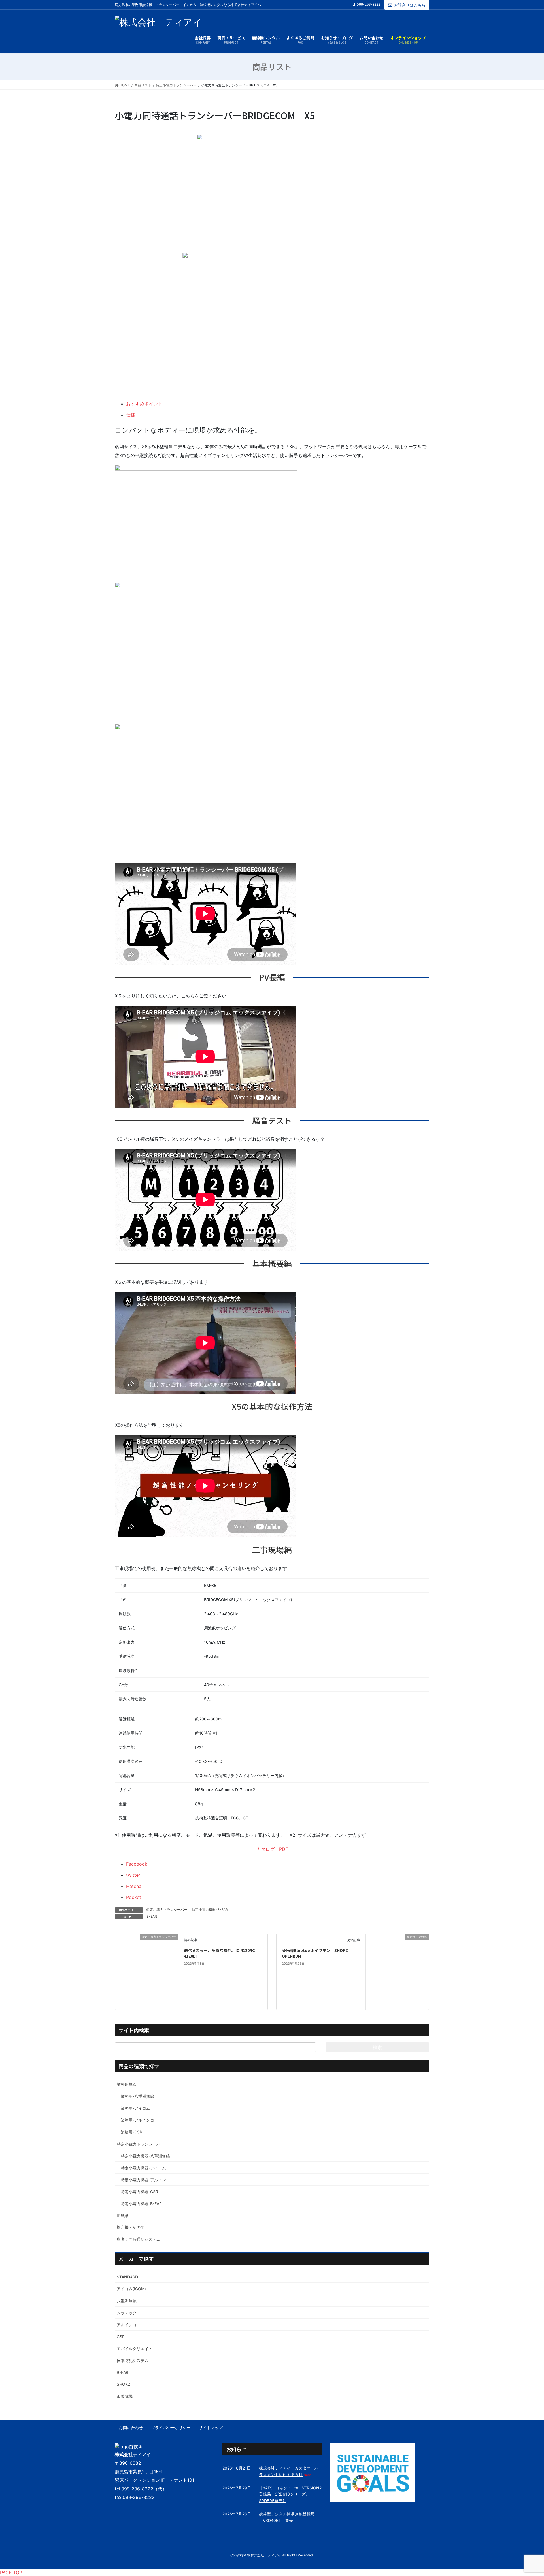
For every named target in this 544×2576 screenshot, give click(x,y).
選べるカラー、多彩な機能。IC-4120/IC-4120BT (220, 1953)
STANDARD (127, 2277)
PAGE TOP (11, 2573)
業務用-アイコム (135, 2108)
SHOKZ (124, 2384)
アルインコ (127, 2325)
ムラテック (127, 2313)
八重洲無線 (127, 2301)
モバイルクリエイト (135, 2348)
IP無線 (123, 2215)
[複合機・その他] (397, 1962)
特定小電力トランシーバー (167, 1910)
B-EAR (152, 1916)
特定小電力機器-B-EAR (210, 1910)
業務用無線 (127, 2084)
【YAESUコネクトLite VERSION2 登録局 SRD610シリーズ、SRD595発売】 (292, 2494)
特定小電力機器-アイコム (143, 2168)
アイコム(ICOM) (131, 2289)
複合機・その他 (131, 2227)
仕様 (131, 415)
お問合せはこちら (410, 5)
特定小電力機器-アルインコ (145, 2180)
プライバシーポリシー (171, 2427)
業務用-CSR (131, 2132)
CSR (121, 2337)
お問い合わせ (131, 2427)
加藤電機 (125, 2396)
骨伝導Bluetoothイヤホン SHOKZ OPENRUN (317, 1953)
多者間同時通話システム (139, 2239)
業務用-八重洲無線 (137, 2096)
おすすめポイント (144, 404)
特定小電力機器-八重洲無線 (145, 2156)
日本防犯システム (133, 2360)
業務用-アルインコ (137, 2120)
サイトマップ (211, 2427)
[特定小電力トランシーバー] (147, 1971)
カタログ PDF (272, 1849)
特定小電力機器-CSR (139, 2192)
